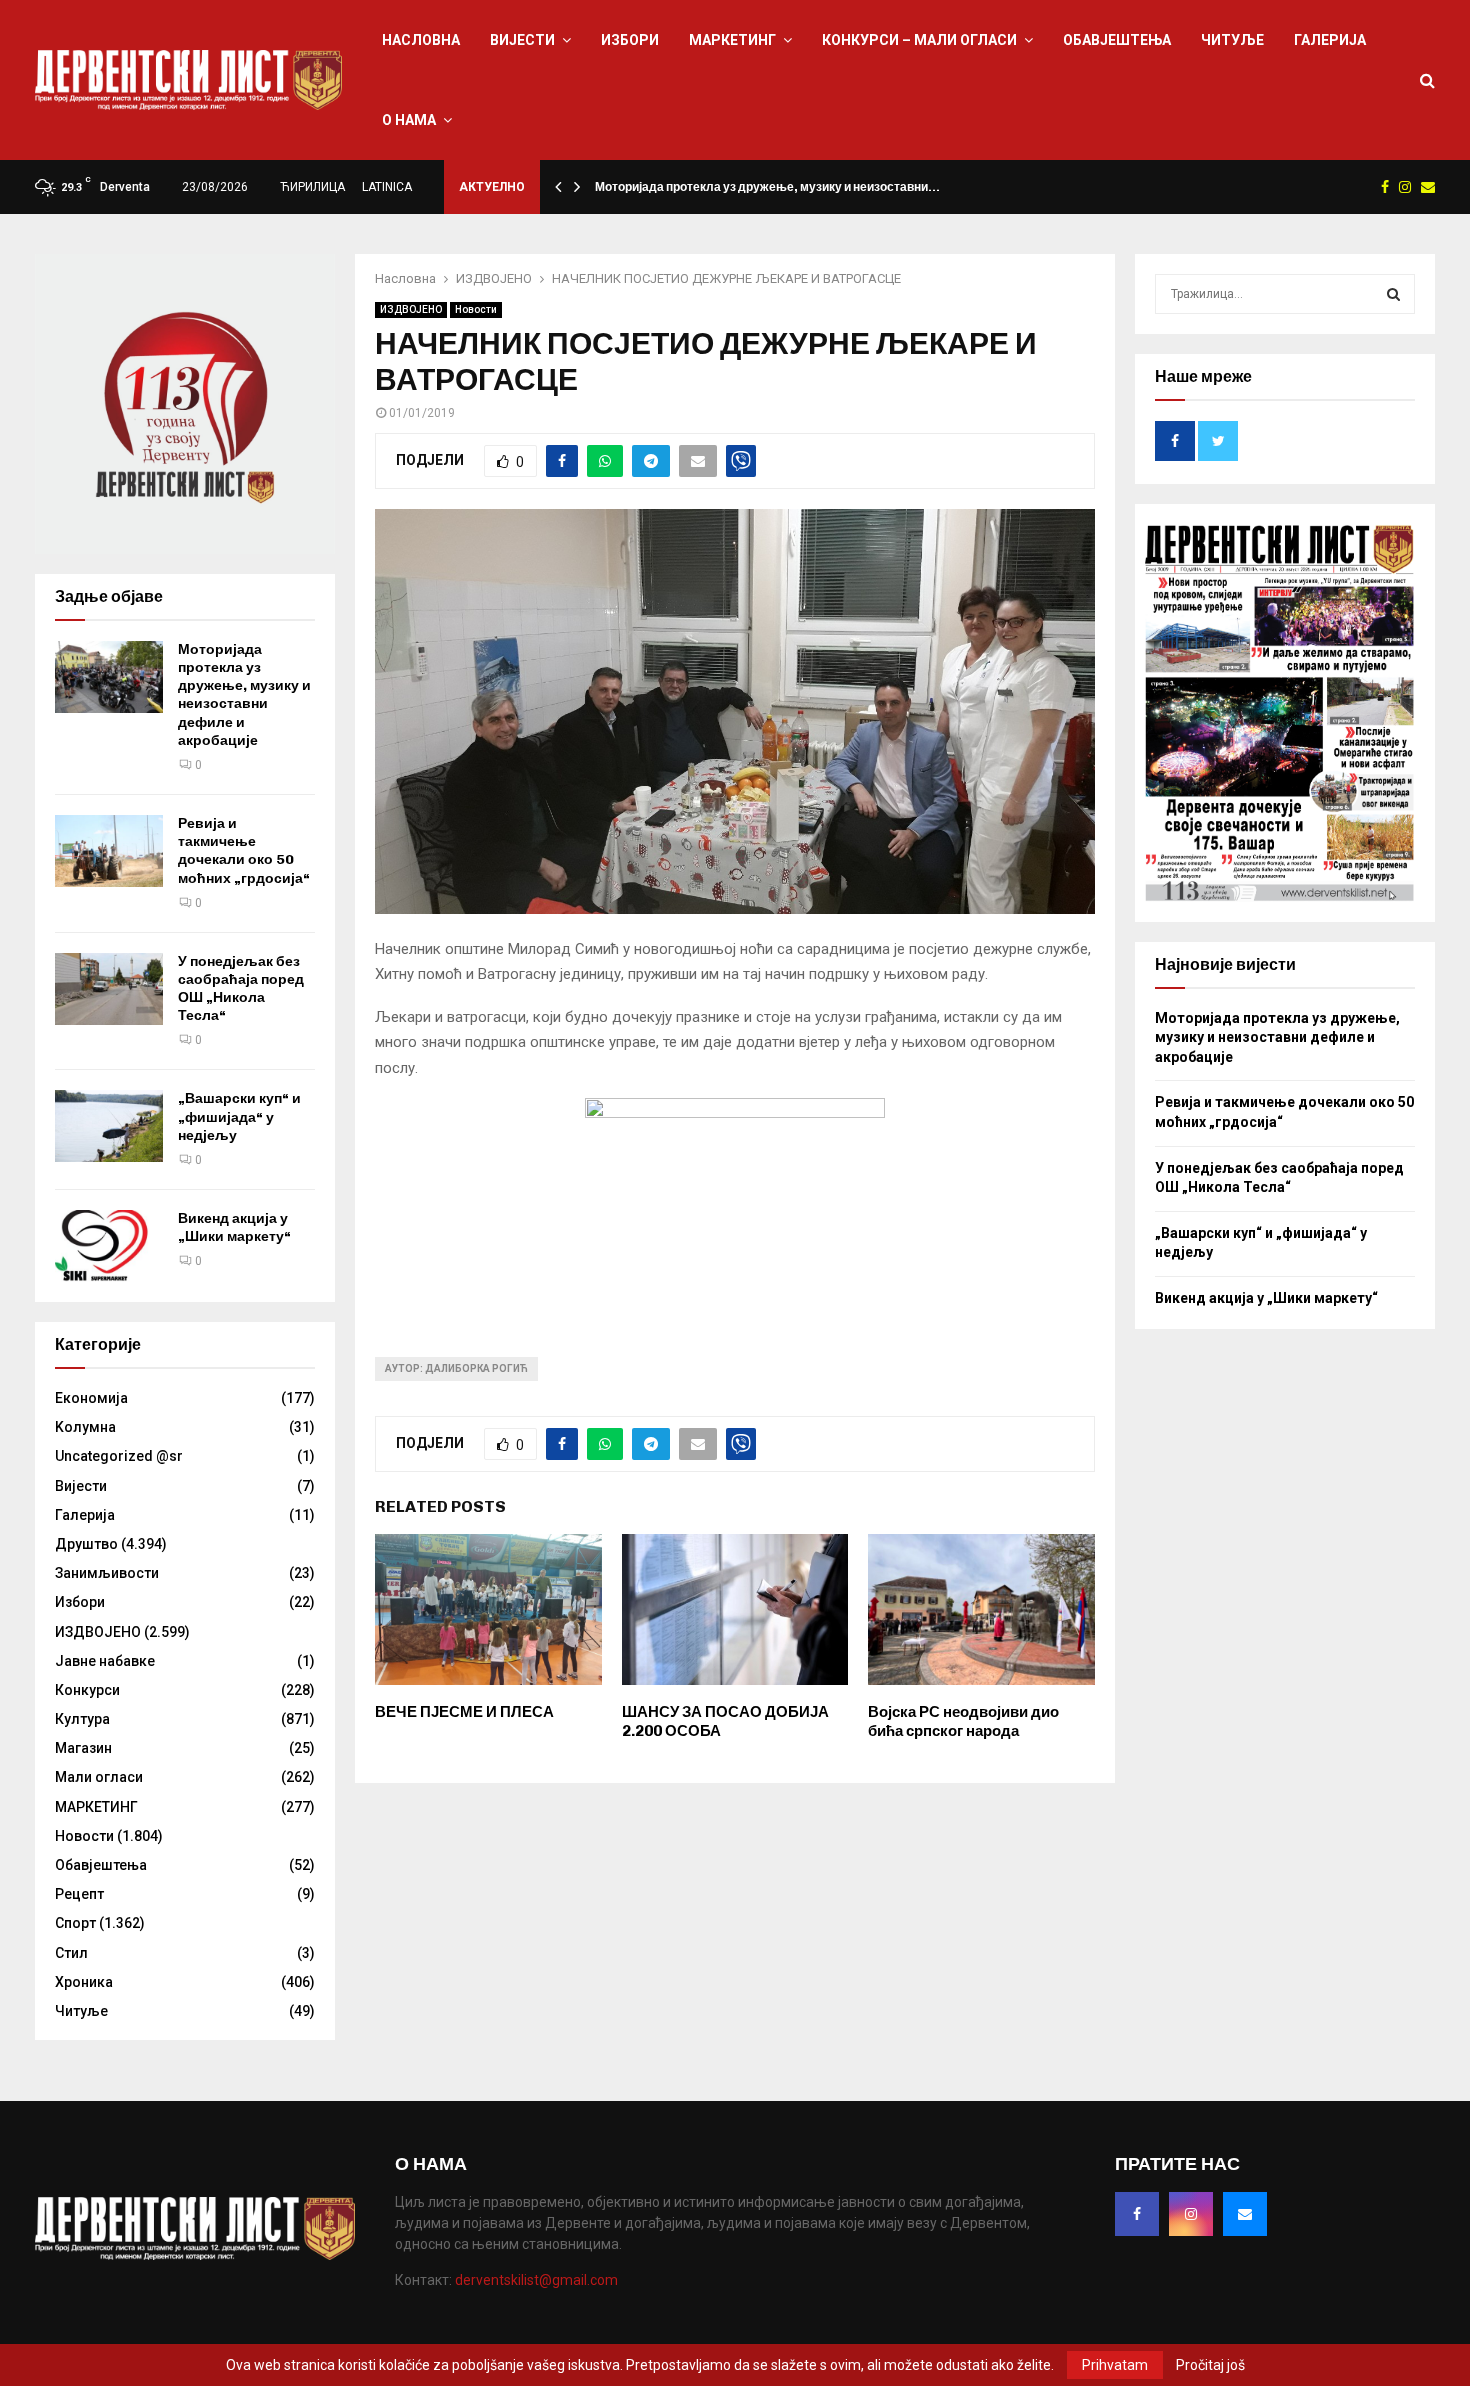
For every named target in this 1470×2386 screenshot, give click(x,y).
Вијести (522, 40)
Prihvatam (1115, 2365)
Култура (82, 1719)
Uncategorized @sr (119, 1456)
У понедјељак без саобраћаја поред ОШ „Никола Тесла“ (241, 989)
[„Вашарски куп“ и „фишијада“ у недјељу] (109, 1126)
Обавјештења (1117, 40)
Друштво (86, 1544)
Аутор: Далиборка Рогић (456, 1368)
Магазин (83, 1748)
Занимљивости (107, 1573)
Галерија (1330, 40)
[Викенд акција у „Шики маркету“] (109, 1246)
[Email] (1245, 2214)
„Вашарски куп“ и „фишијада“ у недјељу (239, 1116)
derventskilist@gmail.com (536, 2280)
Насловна (421, 40)
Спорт (75, 1923)
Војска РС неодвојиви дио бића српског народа (963, 1722)
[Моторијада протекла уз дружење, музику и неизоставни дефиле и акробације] (109, 677)
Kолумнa (85, 1427)
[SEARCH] (1393, 294)
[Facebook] (1137, 2214)
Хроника (84, 1982)
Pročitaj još (1210, 2365)
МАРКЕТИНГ (732, 40)
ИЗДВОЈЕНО (411, 309)
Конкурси (87, 1690)
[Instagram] (1191, 2214)
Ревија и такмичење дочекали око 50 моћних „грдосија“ (244, 851)
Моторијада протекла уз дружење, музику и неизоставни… (767, 187)
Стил (71, 1953)
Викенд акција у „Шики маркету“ (234, 1227)
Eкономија (91, 1398)
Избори (630, 40)
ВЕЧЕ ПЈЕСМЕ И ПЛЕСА (464, 1712)
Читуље (1232, 40)
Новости (476, 309)
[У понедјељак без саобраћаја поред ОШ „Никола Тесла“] (109, 989)
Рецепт (79, 1894)
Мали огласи (99, 1777)
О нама (409, 120)
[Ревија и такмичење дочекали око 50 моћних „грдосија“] (109, 851)
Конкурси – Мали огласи (919, 40)
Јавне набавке (105, 1661)
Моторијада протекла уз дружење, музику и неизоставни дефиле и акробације (244, 695)
